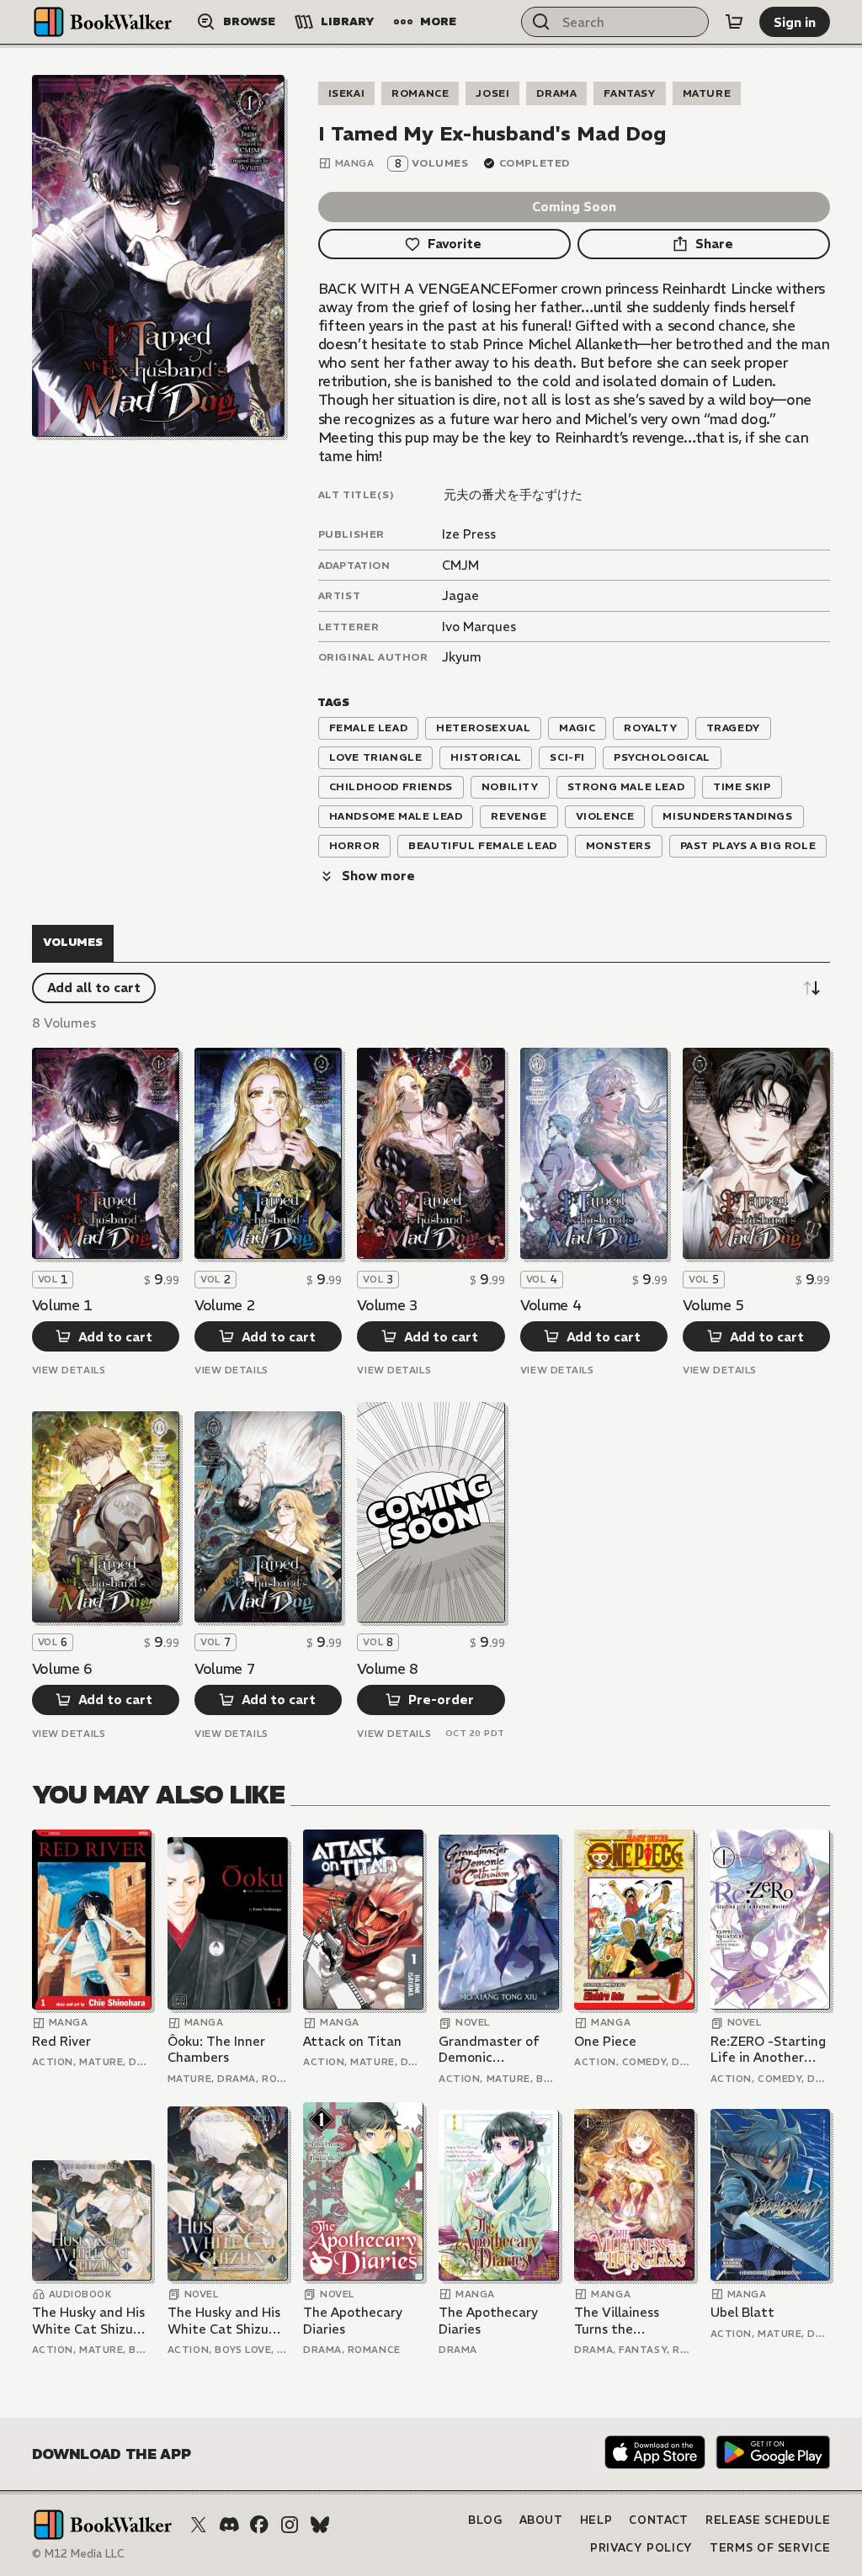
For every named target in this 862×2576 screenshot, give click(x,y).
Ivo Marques (479, 627)
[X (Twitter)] (199, 2525)
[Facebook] (259, 2525)
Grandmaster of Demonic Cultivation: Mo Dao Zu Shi (489, 2050)
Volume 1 (62, 1305)
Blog (485, 2520)
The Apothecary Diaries (353, 2321)
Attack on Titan (352, 2041)
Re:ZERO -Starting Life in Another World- (768, 2050)
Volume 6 (62, 1669)
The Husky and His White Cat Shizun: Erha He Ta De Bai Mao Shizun (88, 2321)
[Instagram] (290, 2525)
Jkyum (462, 657)
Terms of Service (770, 2548)
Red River (61, 2041)
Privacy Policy (641, 2548)
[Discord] (229, 2525)
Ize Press (469, 534)
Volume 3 (387, 1305)
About (541, 2520)
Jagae (460, 595)
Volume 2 (225, 1305)
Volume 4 (551, 1305)
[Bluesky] (320, 2525)
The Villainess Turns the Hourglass (617, 2321)
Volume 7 (225, 1669)
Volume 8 (387, 1669)
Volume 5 (713, 1305)
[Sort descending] (811, 988)
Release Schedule (768, 2520)
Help (596, 2520)
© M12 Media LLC (78, 2554)
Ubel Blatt (742, 2312)
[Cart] (734, 22)
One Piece (605, 2041)
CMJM (460, 565)
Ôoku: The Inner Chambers (216, 2050)
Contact (659, 2520)
